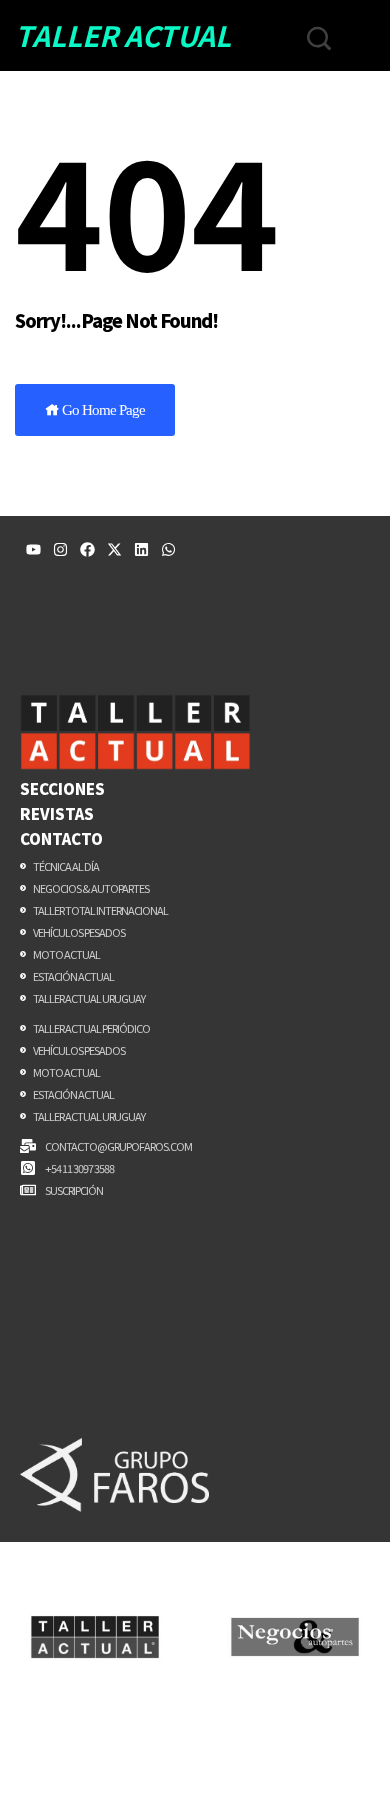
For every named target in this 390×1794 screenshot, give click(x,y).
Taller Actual (123, 35)
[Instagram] (60, 549)
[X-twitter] (114, 549)
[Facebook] (87, 549)
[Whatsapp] (168, 549)
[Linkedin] (141, 549)
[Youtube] (33, 549)
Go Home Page (102, 410)
